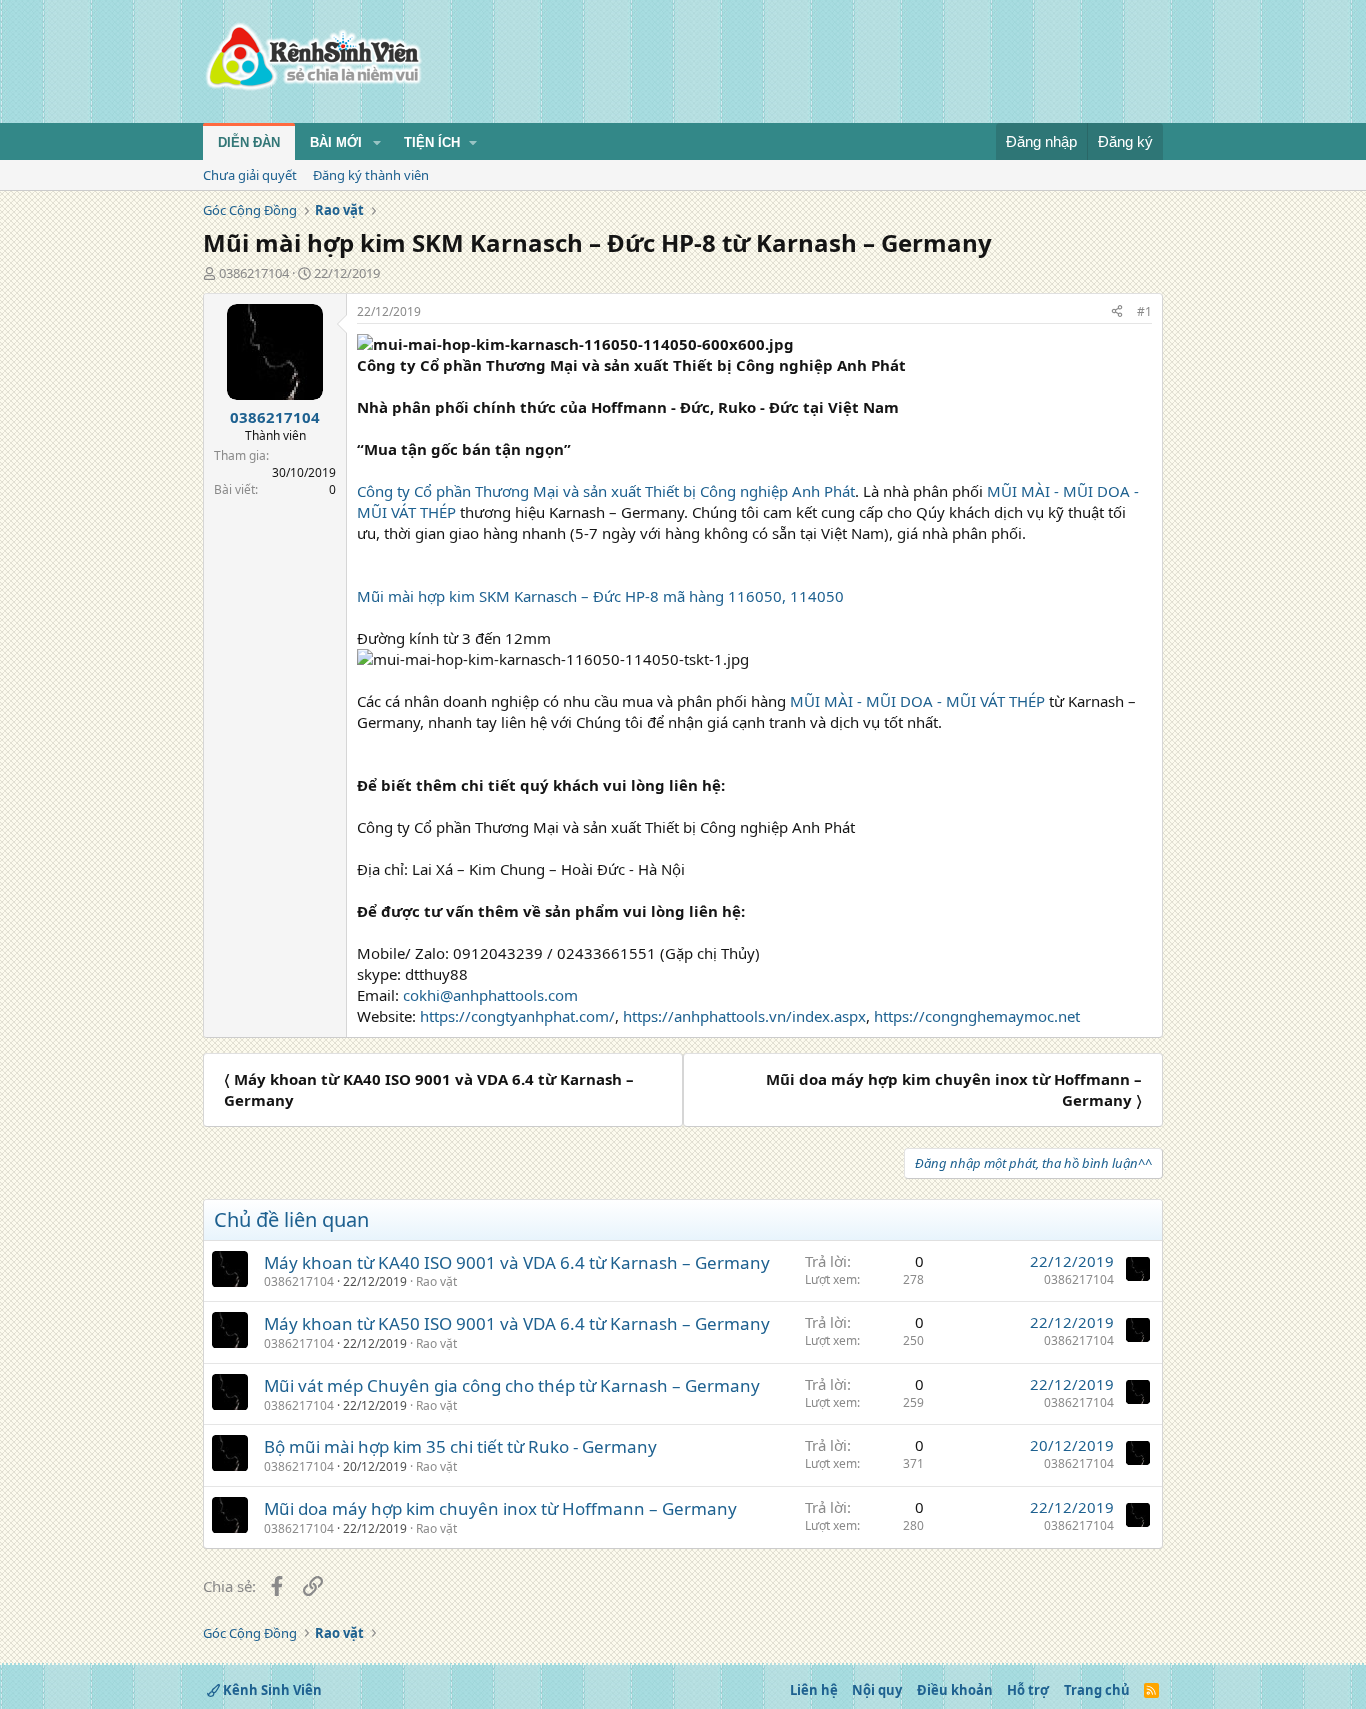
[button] (377, 143)
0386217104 (254, 273)
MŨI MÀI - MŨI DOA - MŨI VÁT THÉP (917, 701)
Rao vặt (436, 1281)
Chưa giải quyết (250, 175)
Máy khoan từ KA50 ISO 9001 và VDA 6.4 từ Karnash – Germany (517, 1323)
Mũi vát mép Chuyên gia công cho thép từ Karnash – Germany (512, 1385)
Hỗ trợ (1028, 1690)
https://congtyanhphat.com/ (517, 1016)
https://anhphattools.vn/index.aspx (744, 1016)
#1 (1144, 311)
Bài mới (336, 142)
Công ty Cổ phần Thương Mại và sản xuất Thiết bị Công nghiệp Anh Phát (606, 491)
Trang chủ (1097, 1690)
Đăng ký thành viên (371, 175)
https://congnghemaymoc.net (977, 1016)
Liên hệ (814, 1690)
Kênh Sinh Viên (271, 1690)
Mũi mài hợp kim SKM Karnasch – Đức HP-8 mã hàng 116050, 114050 (600, 596)
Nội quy (877, 1690)
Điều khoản (955, 1690)
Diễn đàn (249, 142)
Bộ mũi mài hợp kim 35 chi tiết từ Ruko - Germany (460, 1446)
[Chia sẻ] (1117, 312)
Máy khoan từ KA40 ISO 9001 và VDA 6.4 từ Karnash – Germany (517, 1262)
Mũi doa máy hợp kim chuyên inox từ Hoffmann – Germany (500, 1508)
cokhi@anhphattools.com (490, 995)
